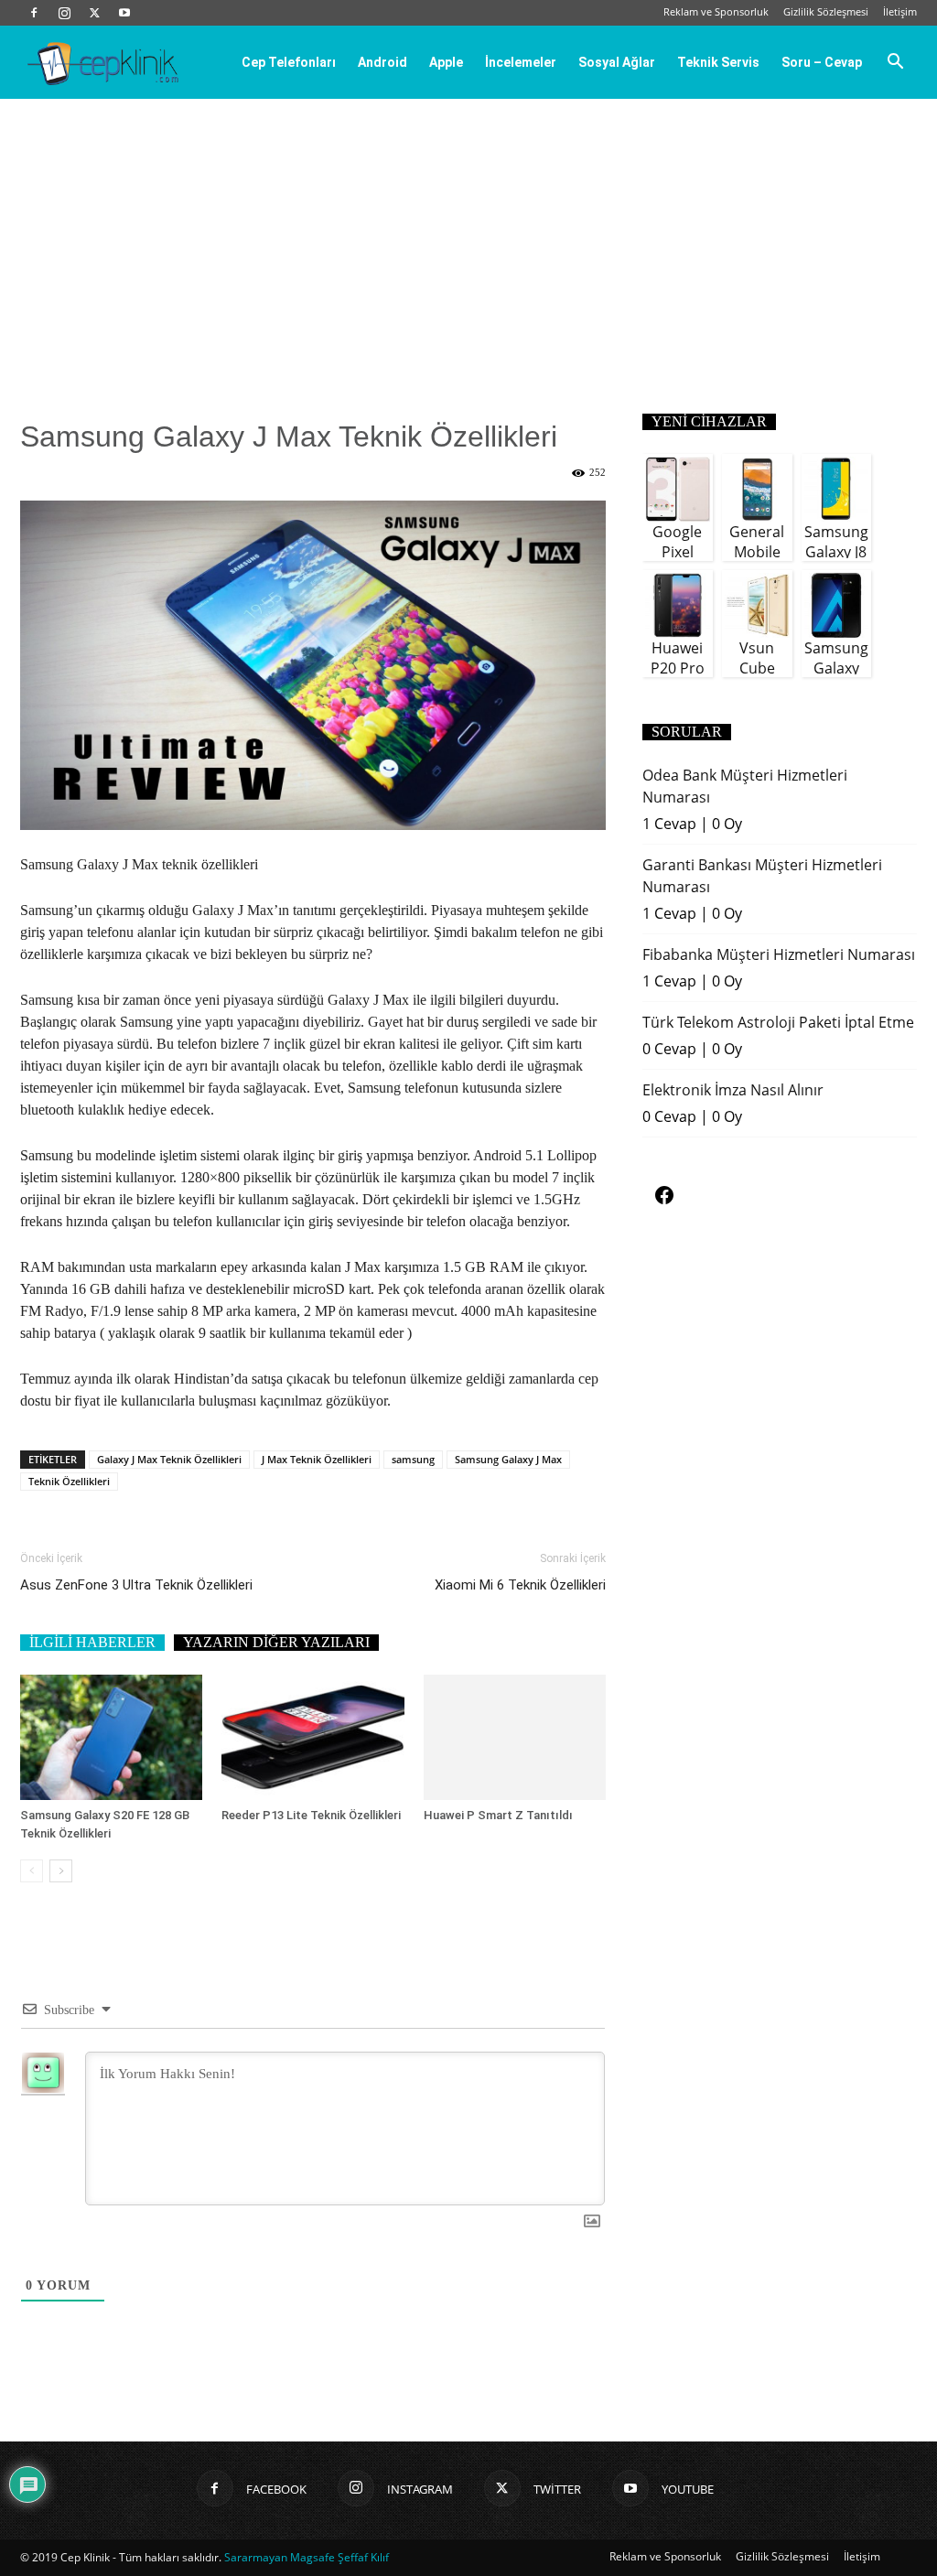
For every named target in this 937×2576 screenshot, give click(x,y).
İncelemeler (521, 62)
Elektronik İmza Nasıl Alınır (733, 1090)
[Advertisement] (468, 236)
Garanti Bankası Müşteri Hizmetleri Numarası (762, 876)
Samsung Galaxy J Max (508, 1459)
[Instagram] (64, 13)
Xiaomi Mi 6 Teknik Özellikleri (520, 1585)
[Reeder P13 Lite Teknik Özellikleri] (312, 1737)
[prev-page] (32, 1871)
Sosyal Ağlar (617, 62)
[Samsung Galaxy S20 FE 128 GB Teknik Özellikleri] (111, 1737)
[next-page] (61, 1871)
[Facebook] (34, 13)
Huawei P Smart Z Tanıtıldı (498, 1815)
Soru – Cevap (822, 62)
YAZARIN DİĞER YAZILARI (276, 1642)
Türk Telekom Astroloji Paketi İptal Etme (778, 1022)
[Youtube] (124, 13)
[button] (895, 63)
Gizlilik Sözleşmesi (826, 11)
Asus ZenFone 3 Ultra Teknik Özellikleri (136, 1585)
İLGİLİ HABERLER (92, 1642)
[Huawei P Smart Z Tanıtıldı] (515, 1737)
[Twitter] (94, 13)
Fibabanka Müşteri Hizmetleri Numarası (779, 954)
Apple (446, 62)
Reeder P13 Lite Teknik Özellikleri (311, 1815)
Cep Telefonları (289, 62)
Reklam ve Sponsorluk (716, 11)
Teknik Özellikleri (69, 1481)
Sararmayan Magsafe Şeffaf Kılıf (307, 2557)
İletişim (900, 11)
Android (382, 62)
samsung (413, 1459)
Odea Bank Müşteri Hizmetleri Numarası (745, 786)
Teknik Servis (718, 62)
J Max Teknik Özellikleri (317, 1459)
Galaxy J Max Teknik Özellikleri (169, 1459)
